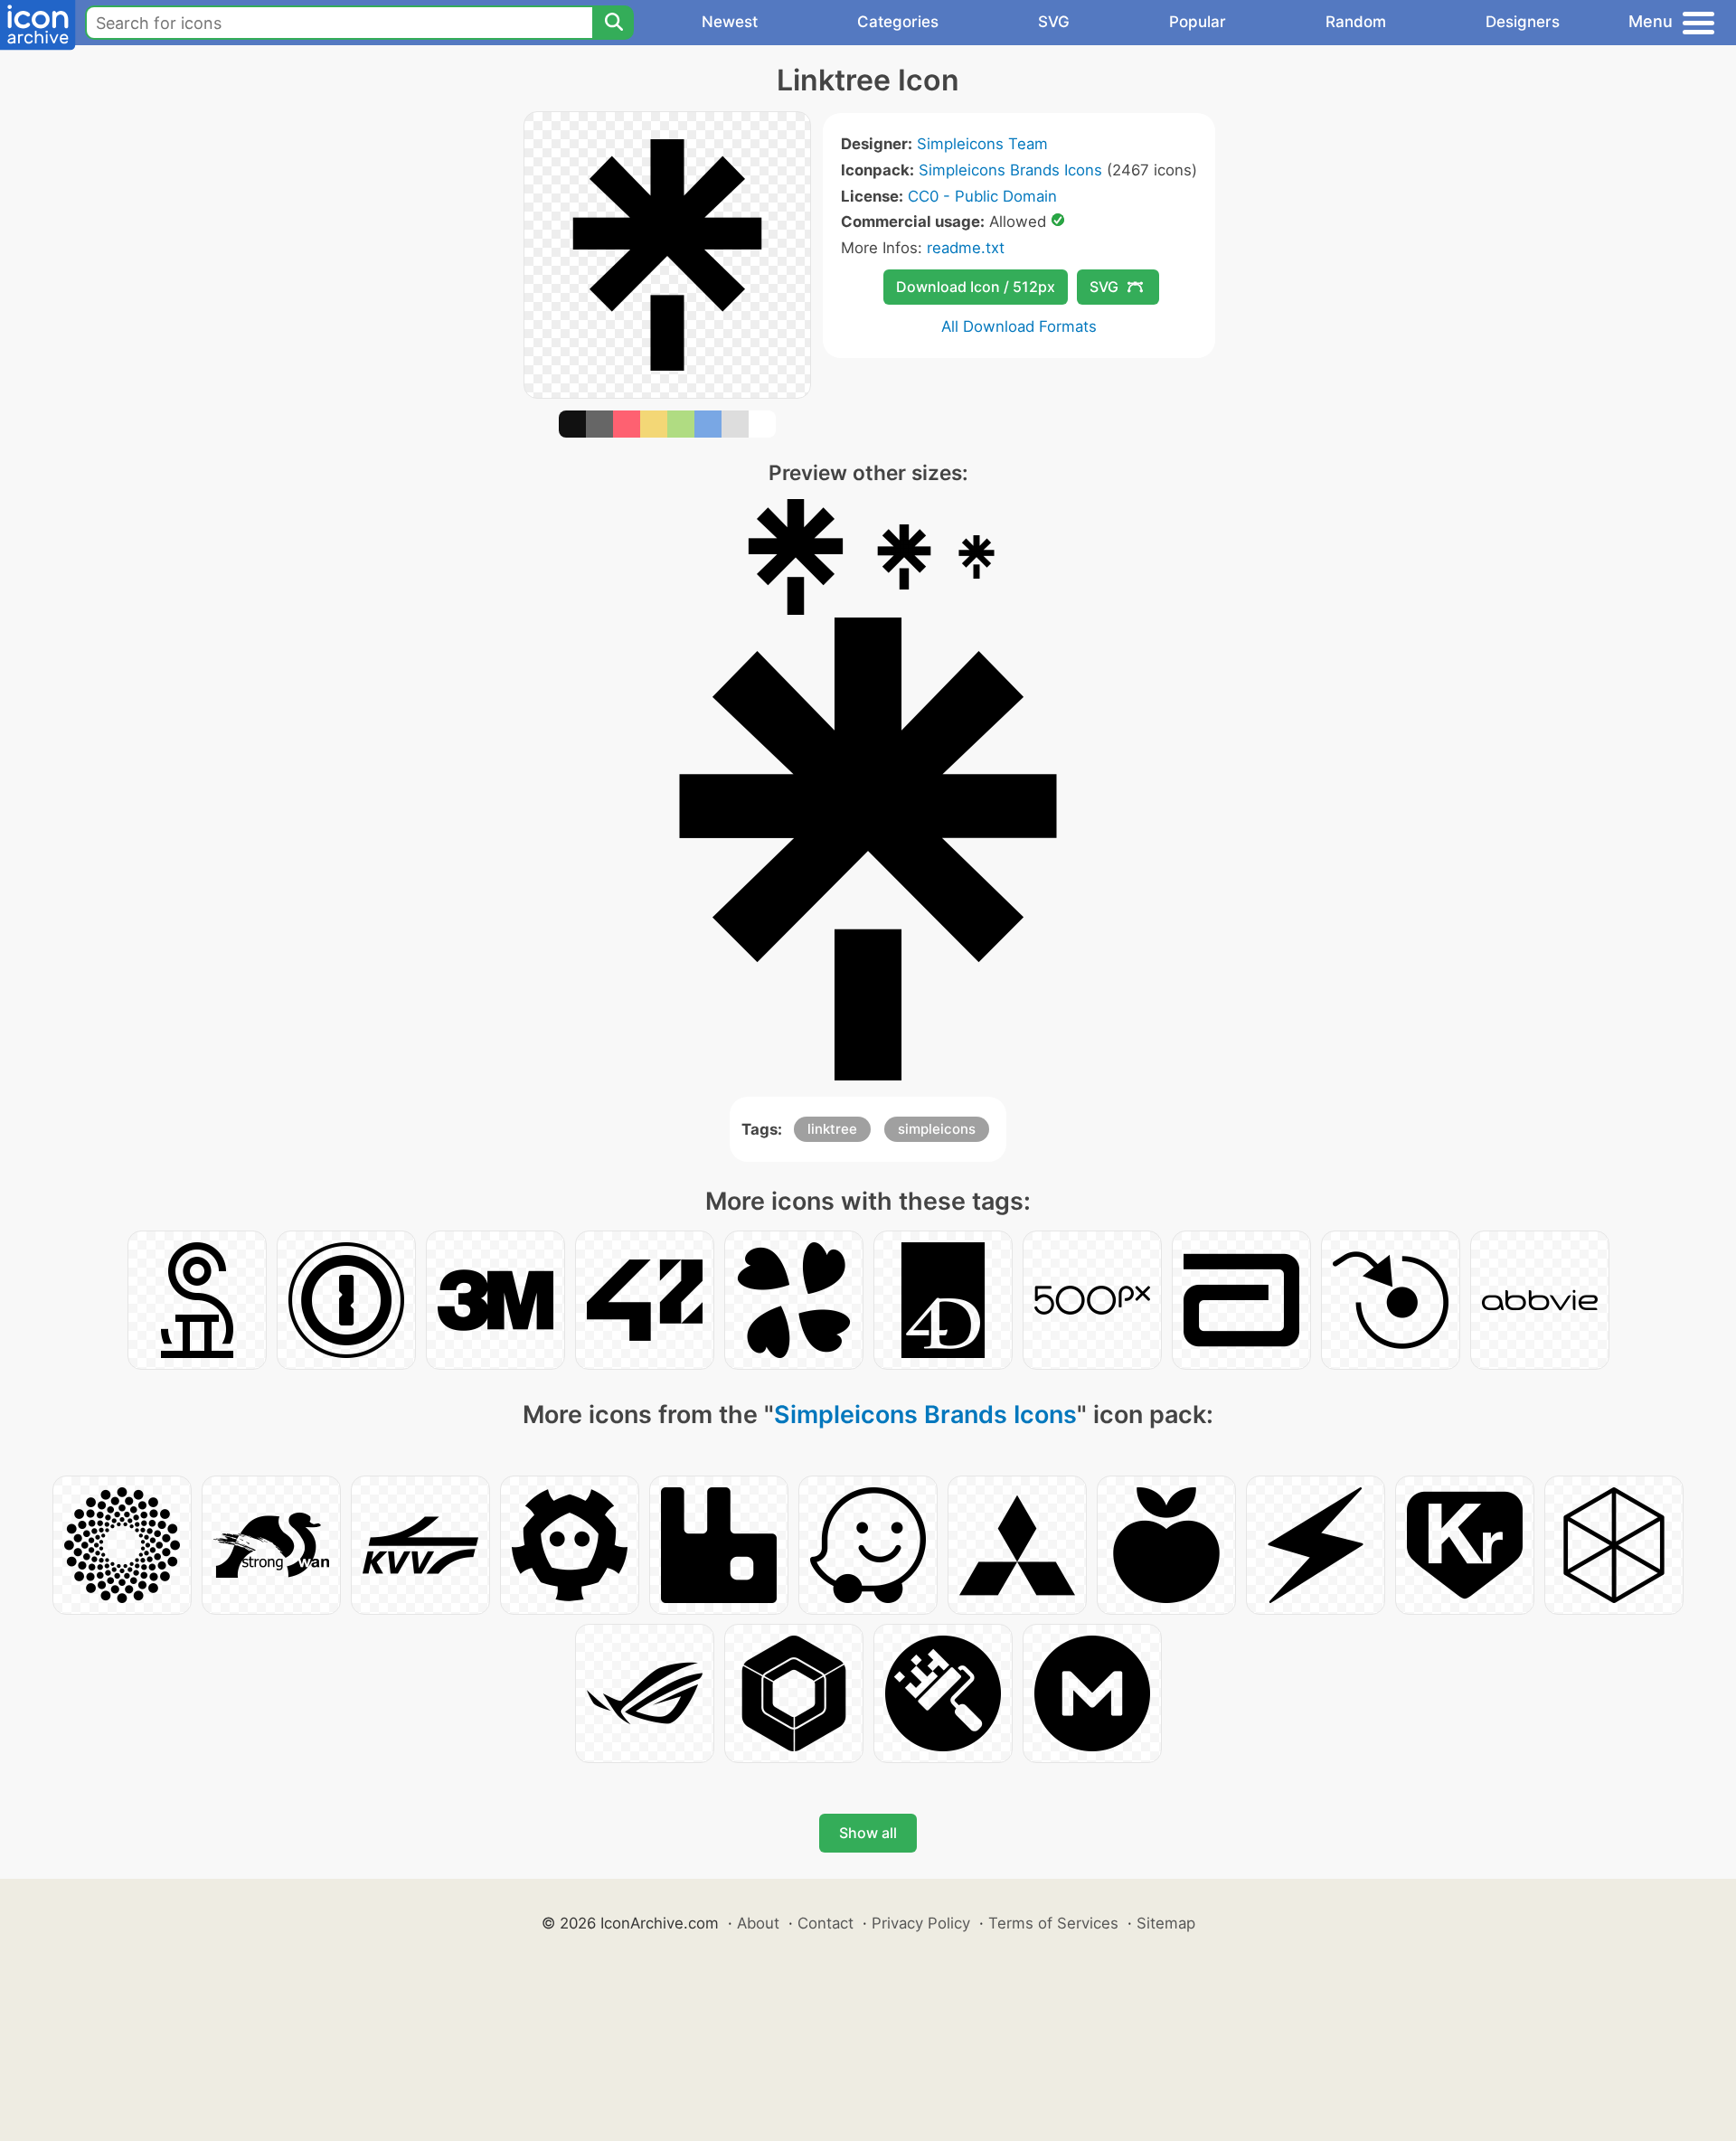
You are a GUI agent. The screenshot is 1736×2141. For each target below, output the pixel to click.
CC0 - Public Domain (982, 196)
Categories (898, 22)
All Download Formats (1019, 326)
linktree (832, 1129)
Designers (1523, 22)
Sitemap (1166, 1923)
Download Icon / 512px (976, 287)
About (758, 1923)
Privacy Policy (921, 1923)
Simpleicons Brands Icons (1010, 170)
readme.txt (966, 248)
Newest (730, 22)
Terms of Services (1053, 1923)
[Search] (613, 23)
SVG (1054, 22)
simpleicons (937, 1129)
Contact (826, 1923)
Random (1356, 22)
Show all (868, 1833)
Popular (1198, 22)
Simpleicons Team (982, 144)
